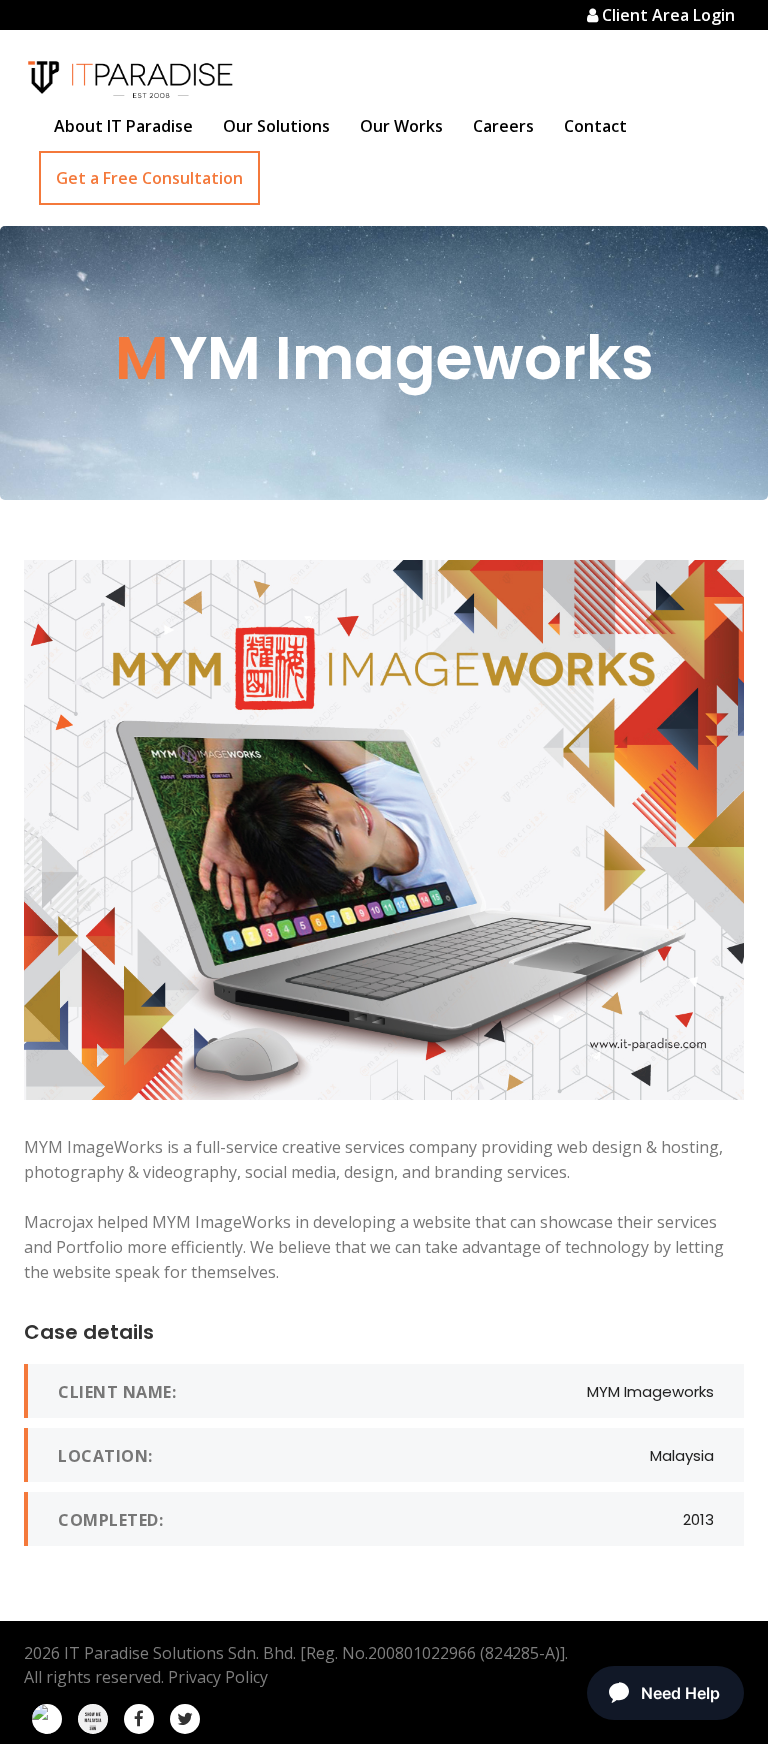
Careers (503, 126)
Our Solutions (276, 126)
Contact (595, 126)
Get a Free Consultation (149, 178)
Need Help (680, 1693)
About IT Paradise (123, 126)
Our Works (401, 126)
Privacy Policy (218, 1677)
